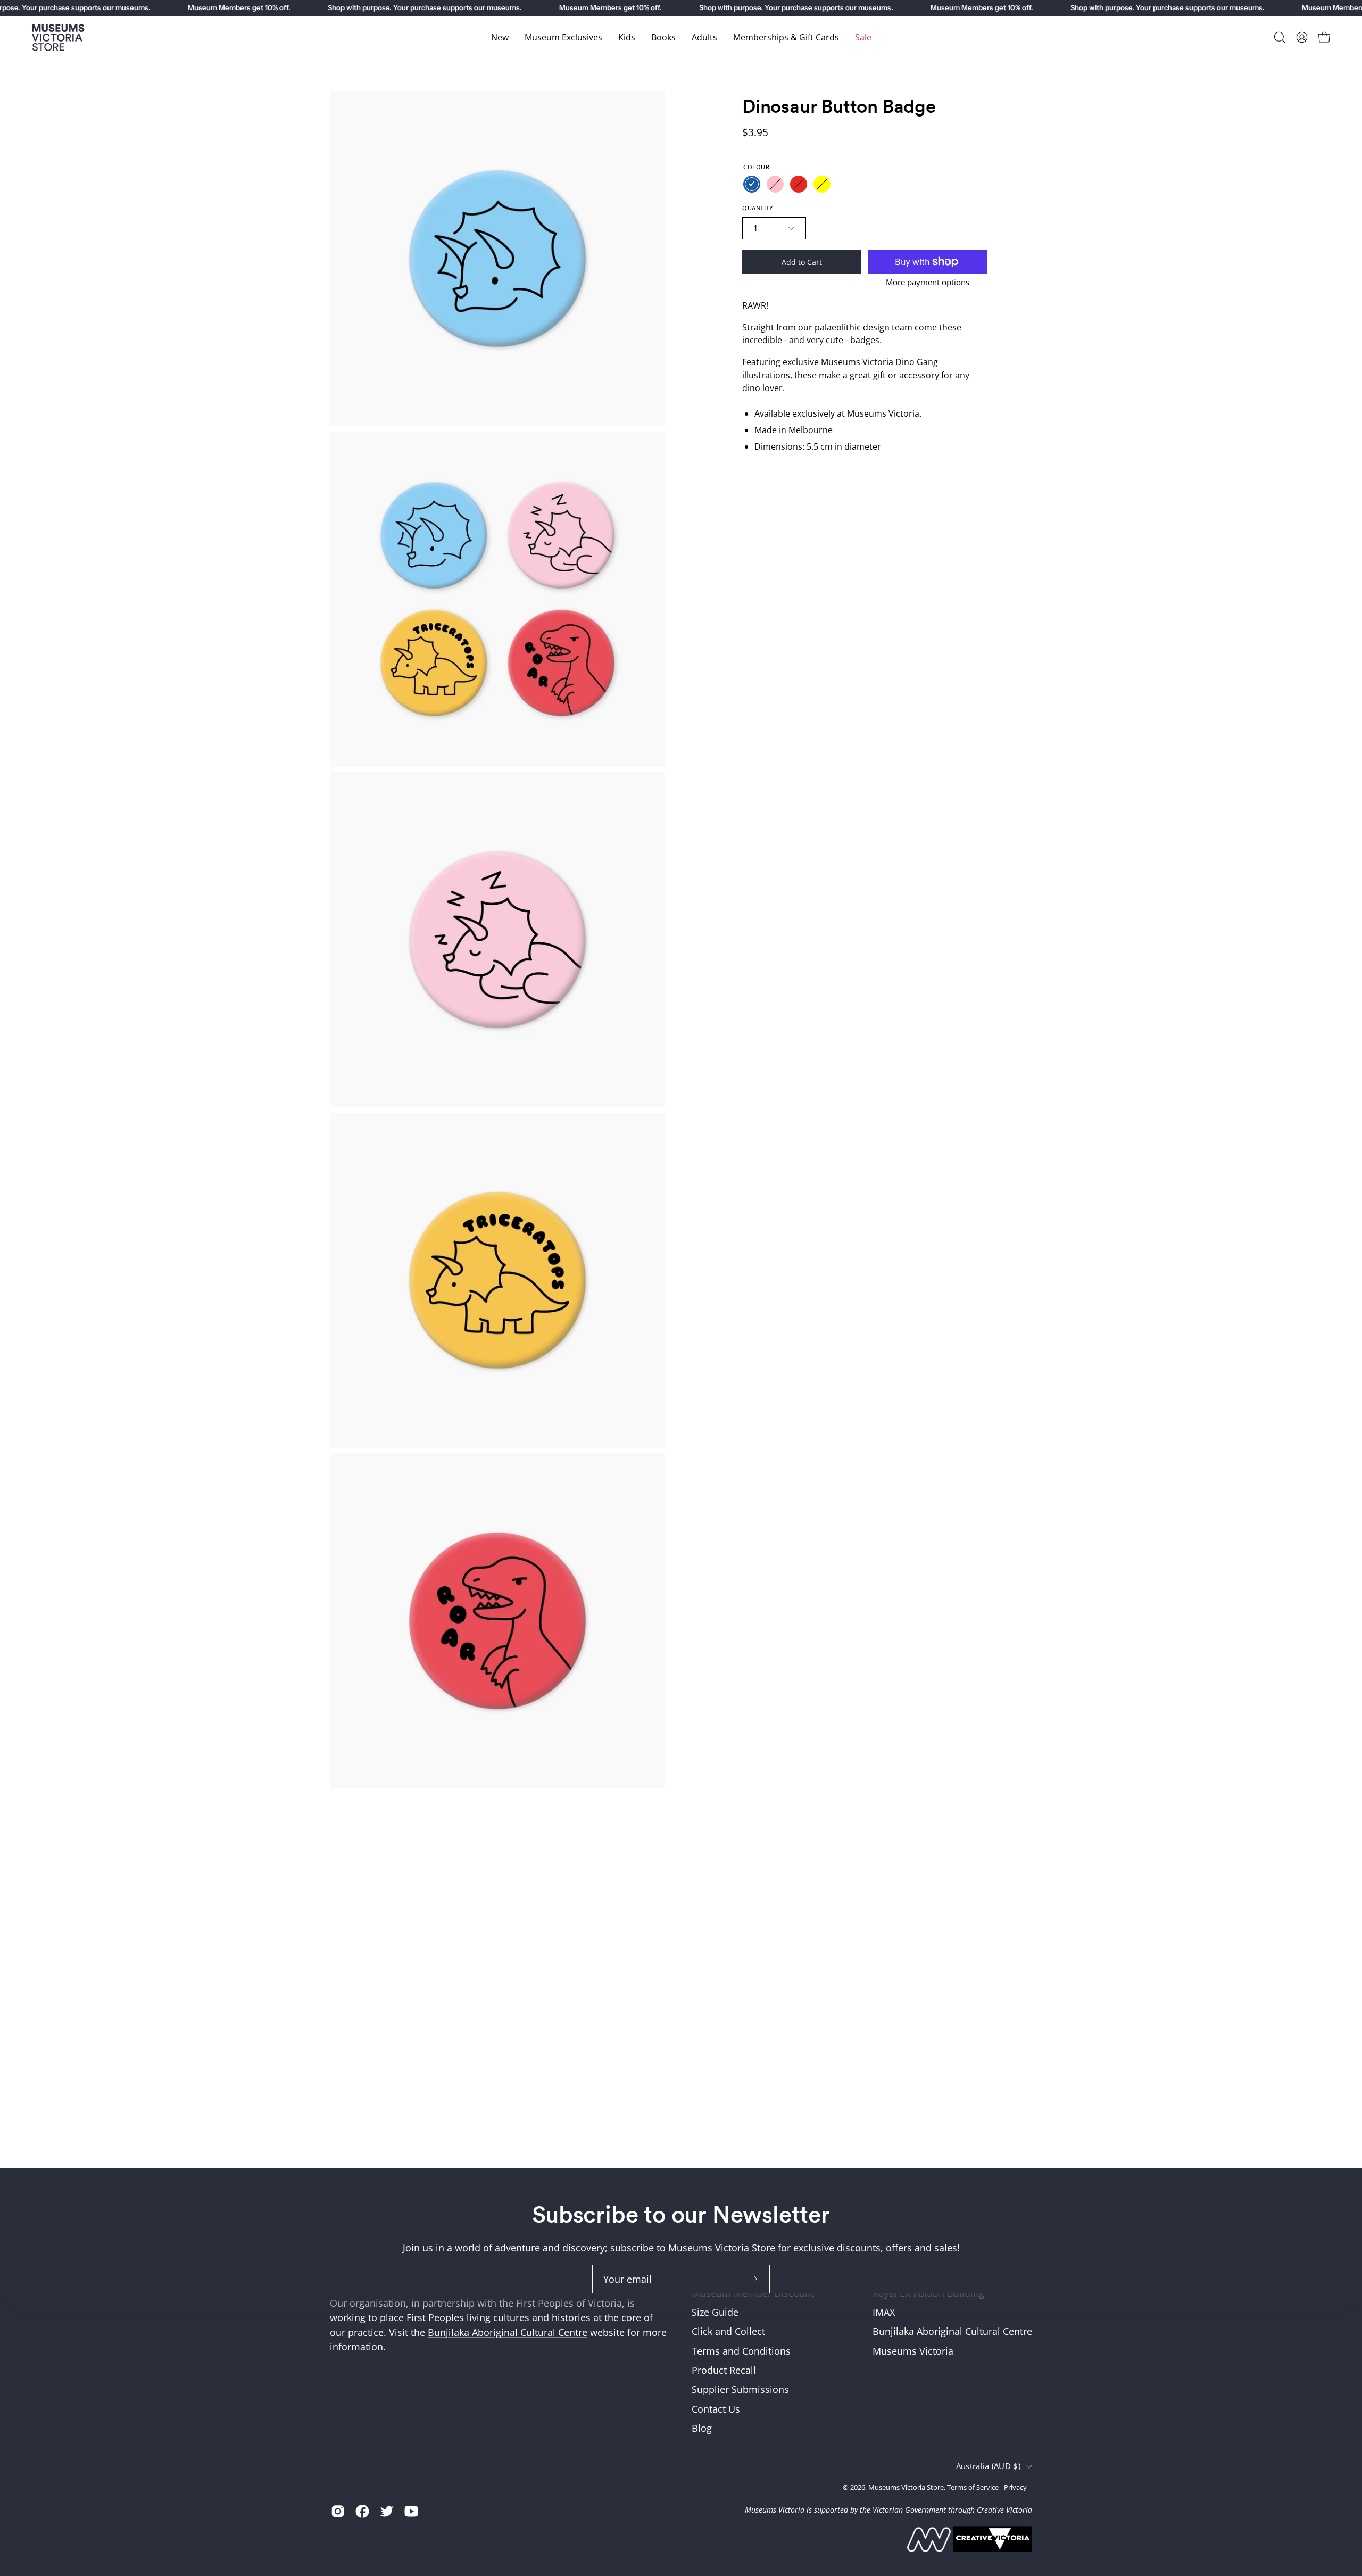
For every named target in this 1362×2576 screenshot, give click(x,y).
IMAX (884, 2313)
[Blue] (752, 184)
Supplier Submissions (740, 2390)
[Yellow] (822, 184)
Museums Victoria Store (906, 2487)
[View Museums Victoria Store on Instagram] (338, 2511)
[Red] (799, 184)
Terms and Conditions (741, 2351)
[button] (1280, 37)
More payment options (928, 282)
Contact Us (716, 2409)
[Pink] (775, 184)
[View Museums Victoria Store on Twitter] (387, 2511)
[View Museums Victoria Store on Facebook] (362, 2511)
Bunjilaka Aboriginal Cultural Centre (508, 2332)
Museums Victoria (913, 2351)
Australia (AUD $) (988, 2467)
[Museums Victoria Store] (59, 38)
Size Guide (715, 2313)
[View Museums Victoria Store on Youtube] (411, 2511)
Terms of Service (973, 2487)
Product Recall (724, 2371)
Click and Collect (728, 2332)
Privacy (1015, 2487)
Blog (702, 2428)
